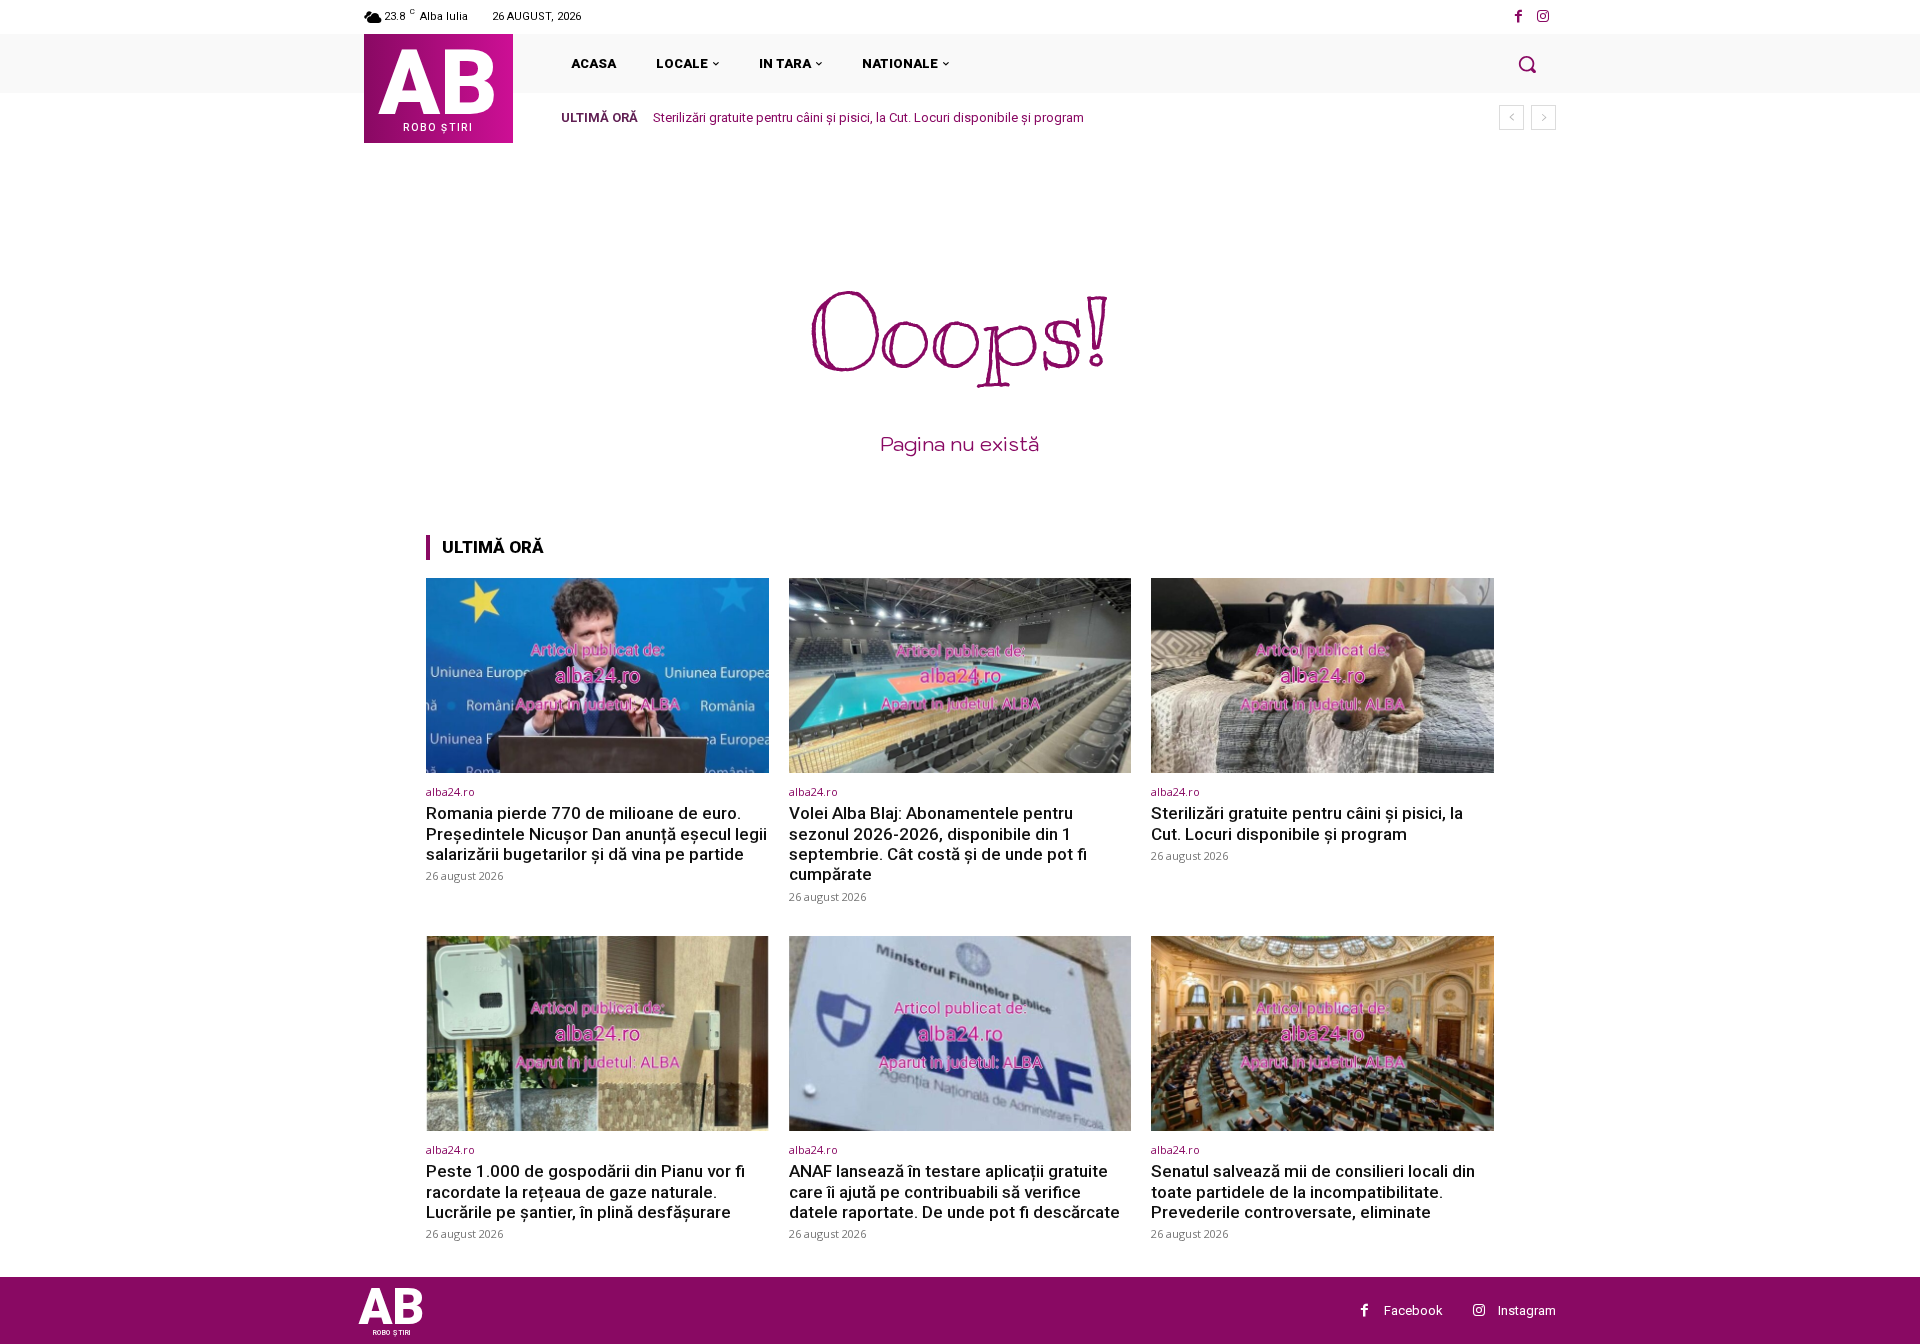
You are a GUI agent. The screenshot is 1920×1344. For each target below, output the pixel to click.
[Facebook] (1518, 16)
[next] (1543, 117)
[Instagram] (1543, 16)
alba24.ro (450, 791)
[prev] (1511, 117)
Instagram (1527, 1310)
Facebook (1413, 1310)
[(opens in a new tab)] (597, 675)
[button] (1527, 64)
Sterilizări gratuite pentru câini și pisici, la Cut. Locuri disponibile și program (868, 117)
